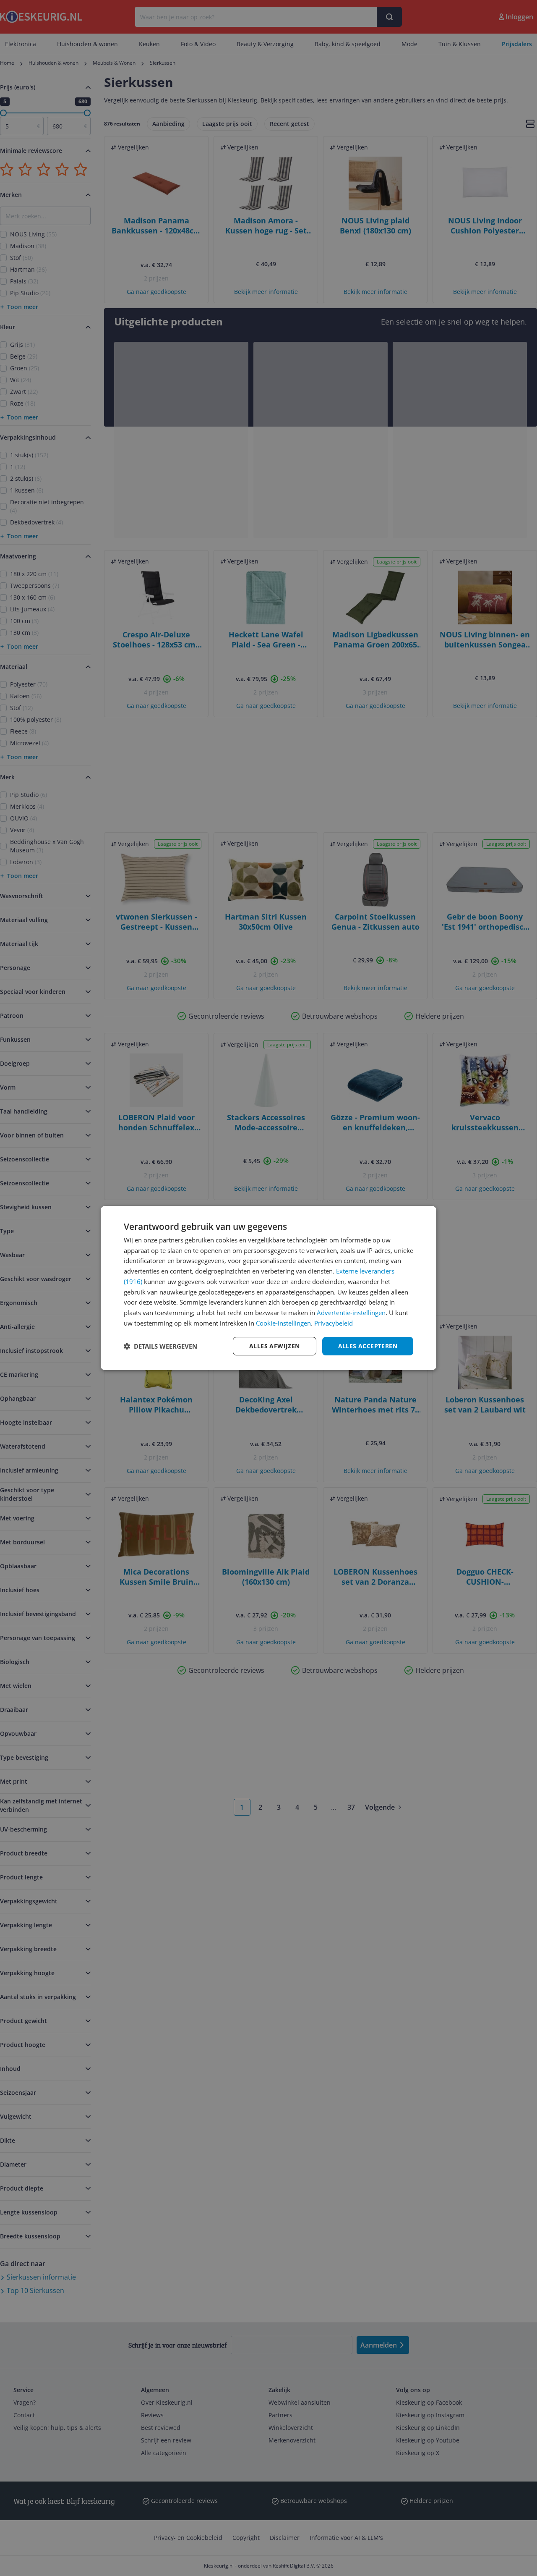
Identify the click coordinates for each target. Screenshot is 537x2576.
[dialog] (268, 1288)
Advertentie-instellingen (351, 1313)
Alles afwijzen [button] (275, 1346)
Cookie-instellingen (283, 1323)
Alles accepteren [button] (368, 1346)
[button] (160, 1346)
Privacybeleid (334, 1323)
